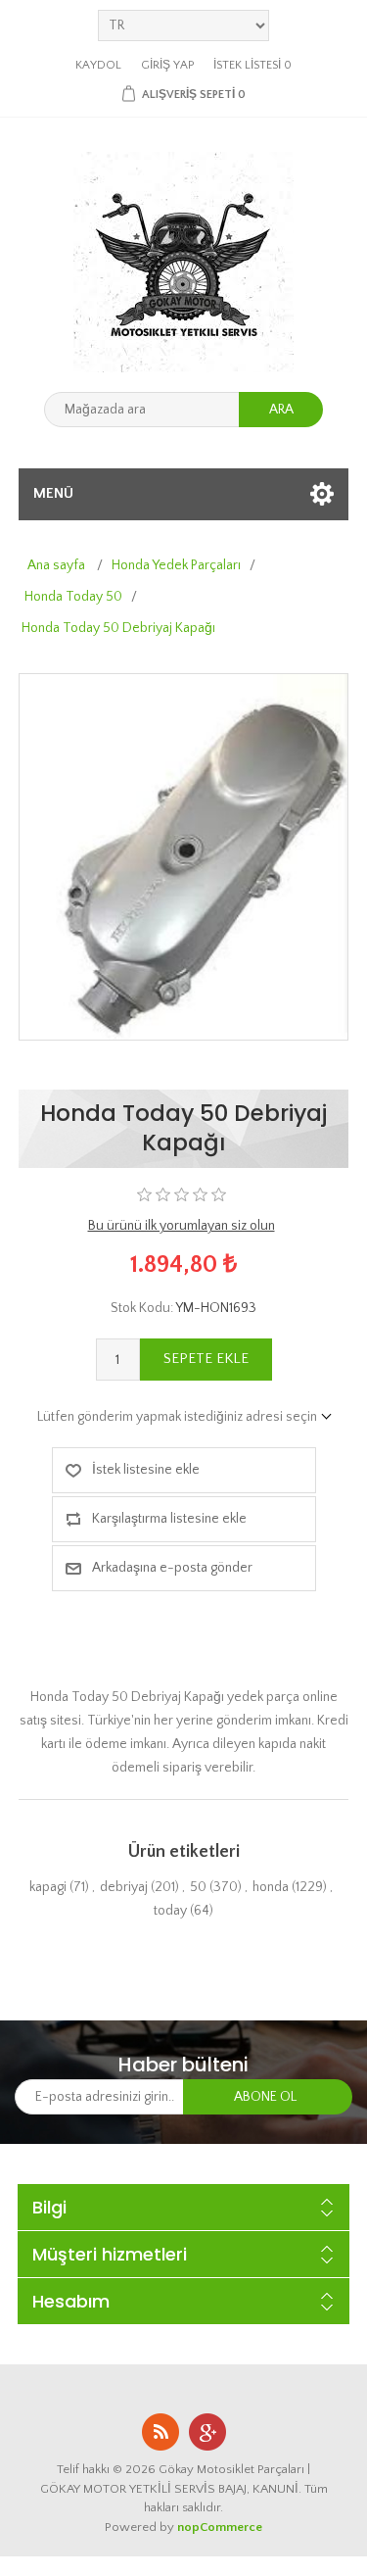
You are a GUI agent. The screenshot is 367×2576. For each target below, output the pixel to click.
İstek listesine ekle (146, 1470)
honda (271, 1887)
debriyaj (124, 1887)
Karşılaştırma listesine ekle (169, 1519)
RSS (161, 2432)
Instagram (207, 2432)
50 (198, 1887)
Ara (281, 410)
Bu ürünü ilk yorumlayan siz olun (182, 1226)
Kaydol (98, 65)
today (170, 1911)
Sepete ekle (206, 1359)
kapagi (48, 1887)
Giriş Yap (167, 65)
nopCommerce (220, 2527)
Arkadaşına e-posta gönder (172, 1568)
